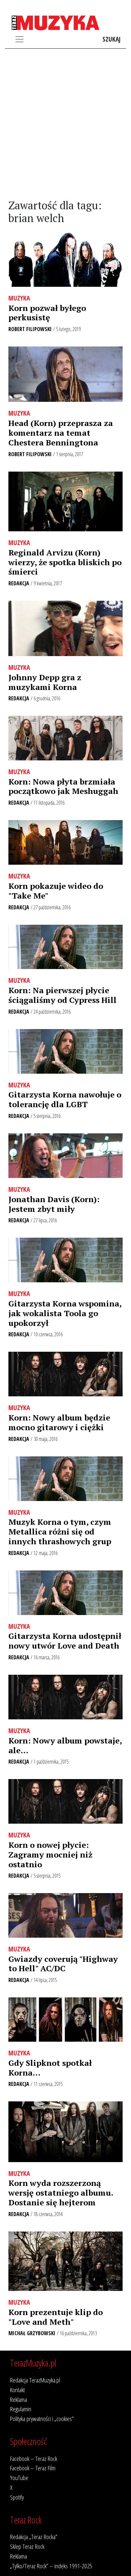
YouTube (19, 2478)
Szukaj (112, 39)
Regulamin (21, 2409)
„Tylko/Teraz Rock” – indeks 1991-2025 (51, 2566)
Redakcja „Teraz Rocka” (34, 2537)
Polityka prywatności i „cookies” (42, 2419)
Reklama (18, 2399)
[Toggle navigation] (19, 39)
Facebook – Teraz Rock (34, 2458)
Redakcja (19, 583)
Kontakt (17, 2390)
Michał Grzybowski (32, 2333)
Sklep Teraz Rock (27, 2546)
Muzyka (19, 298)
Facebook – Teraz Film (33, 2468)
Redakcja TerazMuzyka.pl (35, 2380)
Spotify (17, 2497)
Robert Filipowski (30, 329)
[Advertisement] (65, 124)
